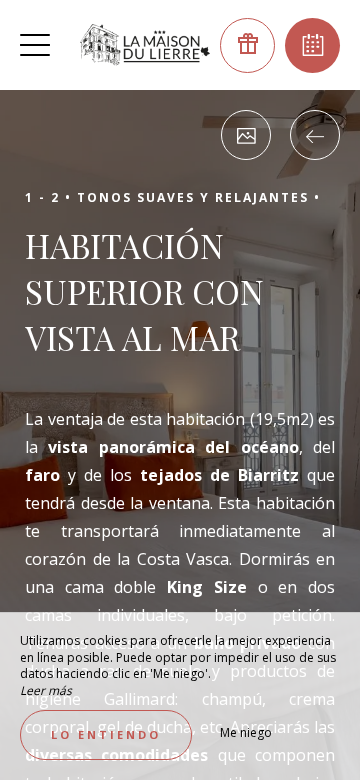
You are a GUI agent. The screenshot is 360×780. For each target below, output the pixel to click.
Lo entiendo (106, 734)
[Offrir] (247, 45)
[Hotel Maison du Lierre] (145, 45)
